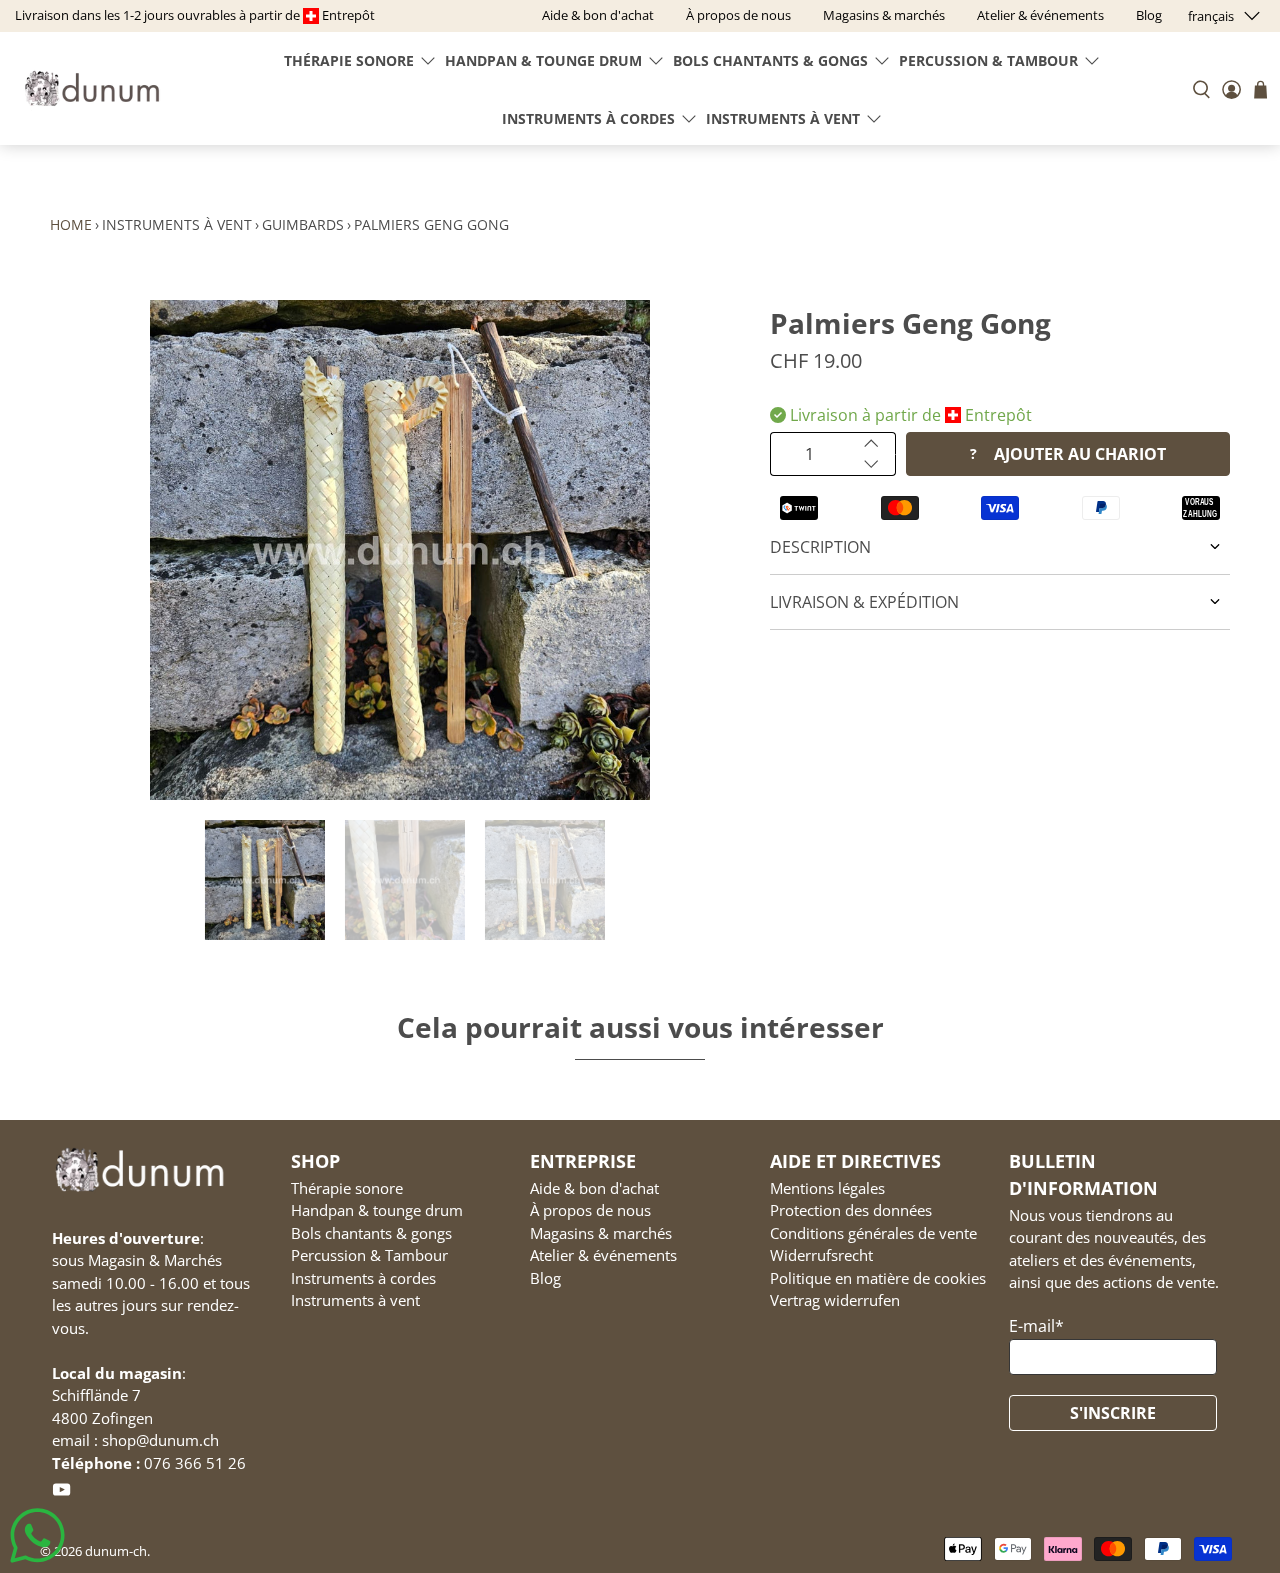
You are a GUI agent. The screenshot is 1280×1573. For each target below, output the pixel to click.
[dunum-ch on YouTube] (61, 1493)
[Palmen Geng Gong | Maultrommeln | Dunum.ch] (400, 550)
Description (820, 547)
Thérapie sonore (349, 60)
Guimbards (303, 224)
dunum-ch (116, 1551)
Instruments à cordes (588, 118)
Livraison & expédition (864, 602)
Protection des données (851, 1210)
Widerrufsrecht (821, 1255)
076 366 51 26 (195, 1463)
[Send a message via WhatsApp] (37, 1535)
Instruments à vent (783, 118)
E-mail (1036, 1326)
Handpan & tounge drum (543, 60)
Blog (545, 1278)
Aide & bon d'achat (594, 1188)
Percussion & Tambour (988, 60)
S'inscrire (1113, 1413)
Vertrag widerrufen (835, 1300)
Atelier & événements (603, 1255)
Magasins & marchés (601, 1233)
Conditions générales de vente (873, 1233)
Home (71, 224)
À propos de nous (590, 1210)
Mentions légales (827, 1188)
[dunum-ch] (92, 88)
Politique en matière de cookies (878, 1278)
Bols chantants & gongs (770, 60)
